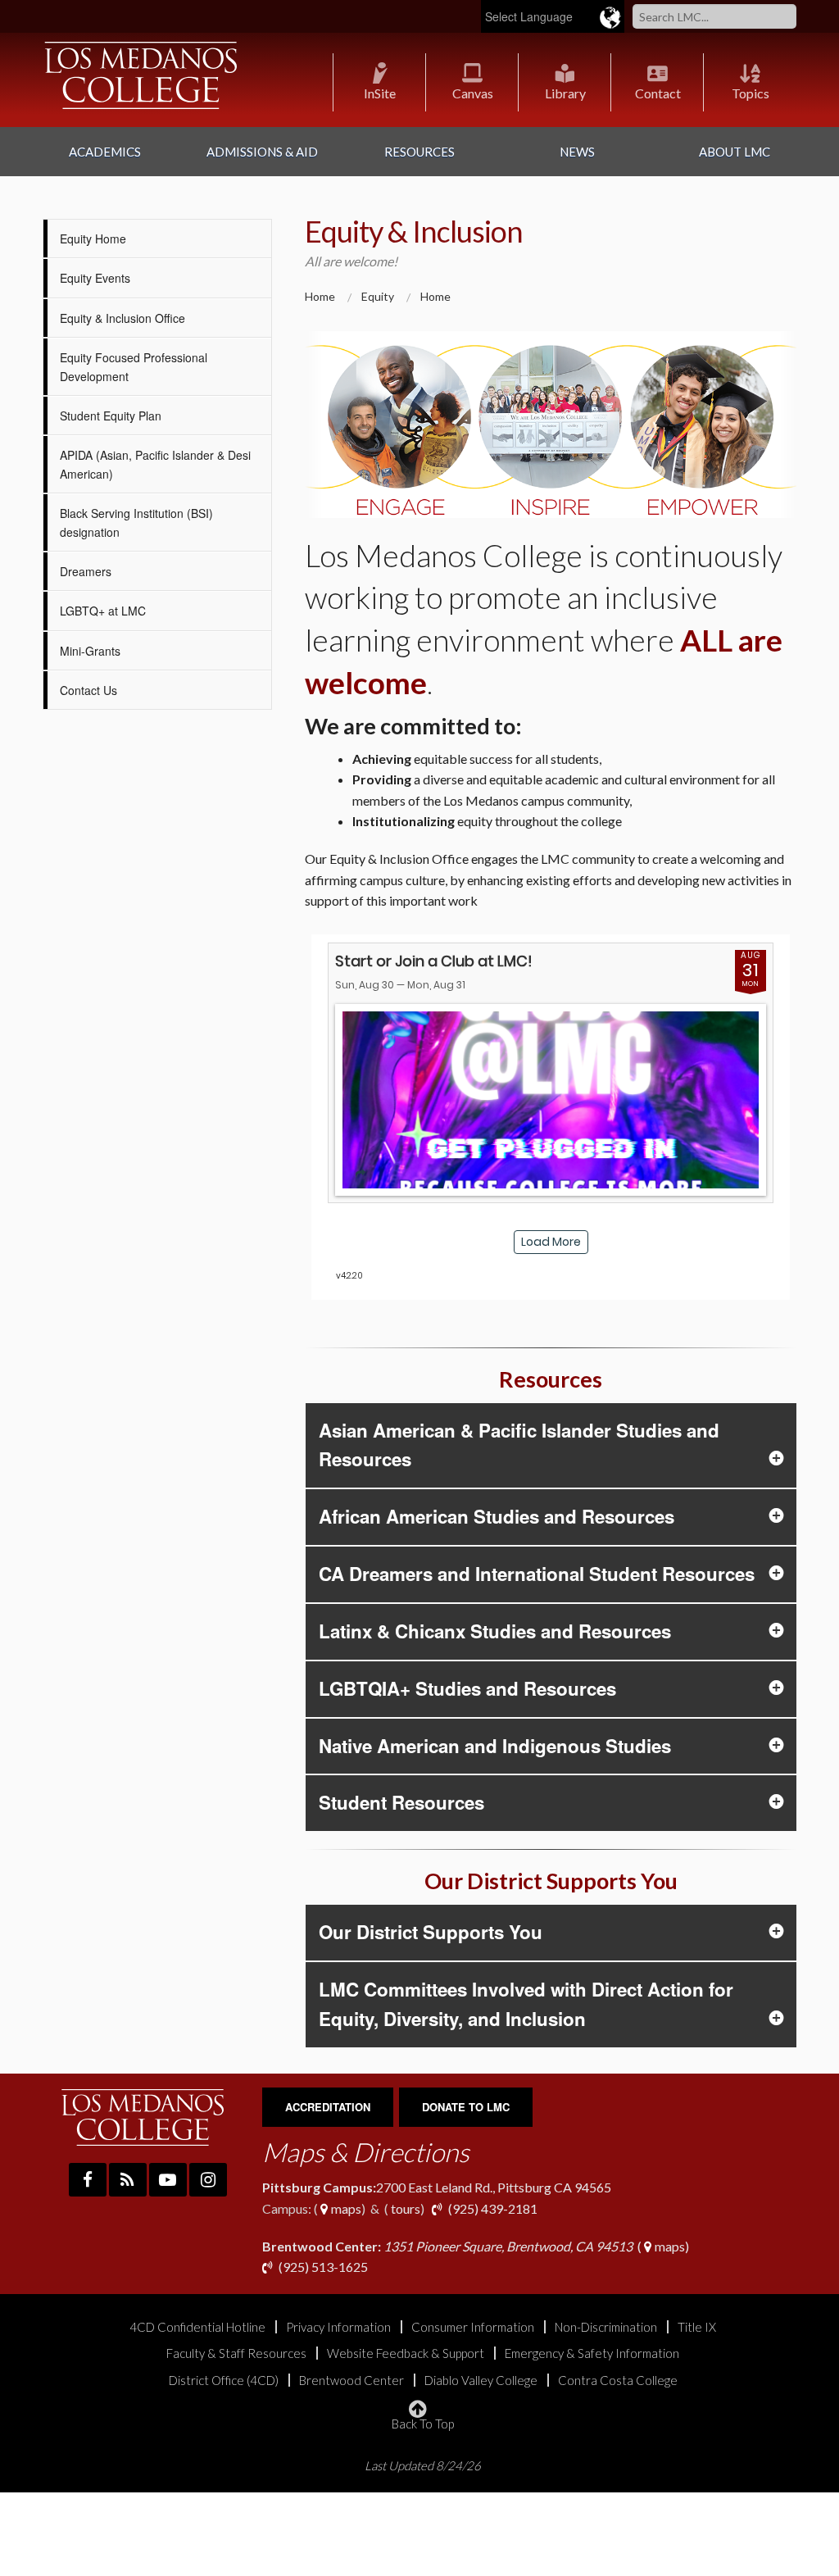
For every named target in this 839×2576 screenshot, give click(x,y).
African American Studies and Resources (497, 1516)
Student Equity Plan (111, 416)
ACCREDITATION (328, 2107)
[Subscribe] (128, 2180)
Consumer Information (473, 2327)
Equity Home (93, 239)
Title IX (697, 2327)
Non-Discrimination (606, 2327)
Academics (105, 152)
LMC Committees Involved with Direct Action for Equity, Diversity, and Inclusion (526, 2004)
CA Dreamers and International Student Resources (537, 1574)
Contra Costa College (618, 2381)
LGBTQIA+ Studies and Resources (467, 1688)
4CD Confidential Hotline (197, 2327)
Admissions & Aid (262, 152)
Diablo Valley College (481, 2381)
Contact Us (88, 690)
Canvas (473, 93)
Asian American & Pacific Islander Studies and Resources (519, 1445)
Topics (751, 93)
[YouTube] (168, 2180)
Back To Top (423, 2423)
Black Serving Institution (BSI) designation (136, 522)
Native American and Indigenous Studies (495, 1746)
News (577, 152)
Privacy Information (338, 2327)
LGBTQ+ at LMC (103, 611)
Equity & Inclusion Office (122, 318)
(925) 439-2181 (493, 2208)
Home (320, 296)
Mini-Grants (90, 651)
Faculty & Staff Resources (236, 2353)
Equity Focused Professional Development (134, 366)
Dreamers (86, 571)
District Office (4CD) (224, 2381)
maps (345, 2208)
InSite (380, 93)
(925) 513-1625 (322, 2267)
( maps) (476, 2246)
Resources (419, 152)
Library (565, 93)
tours (404, 2208)
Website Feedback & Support (406, 2353)
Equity (378, 296)
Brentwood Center (351, 2381)
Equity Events (95, 278)
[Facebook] (88, 2180)
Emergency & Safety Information (592, 2353)
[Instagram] (208, 2180)
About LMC (735, 152)
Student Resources (401, 1802)
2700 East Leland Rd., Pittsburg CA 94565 (437, 2187)
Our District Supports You (431, 1932)
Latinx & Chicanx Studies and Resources (495, 1631)
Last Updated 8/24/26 (423, 2466)
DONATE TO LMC (466, 2107)
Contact (658, 93)
